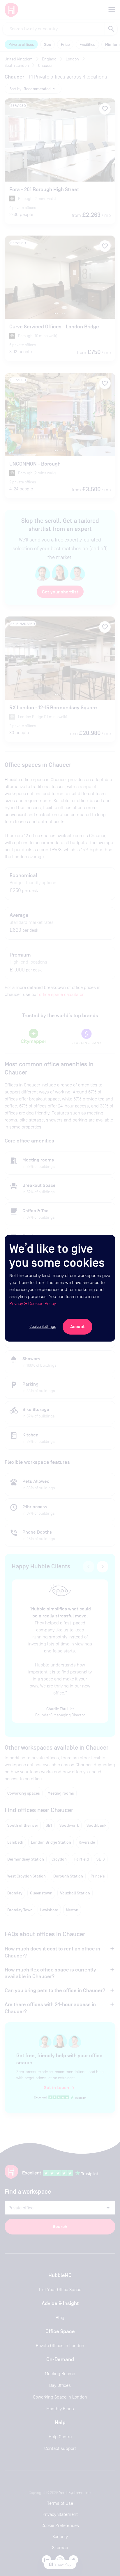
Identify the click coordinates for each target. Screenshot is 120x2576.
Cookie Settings (43, 1326)
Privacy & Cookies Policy (32, 1303)
